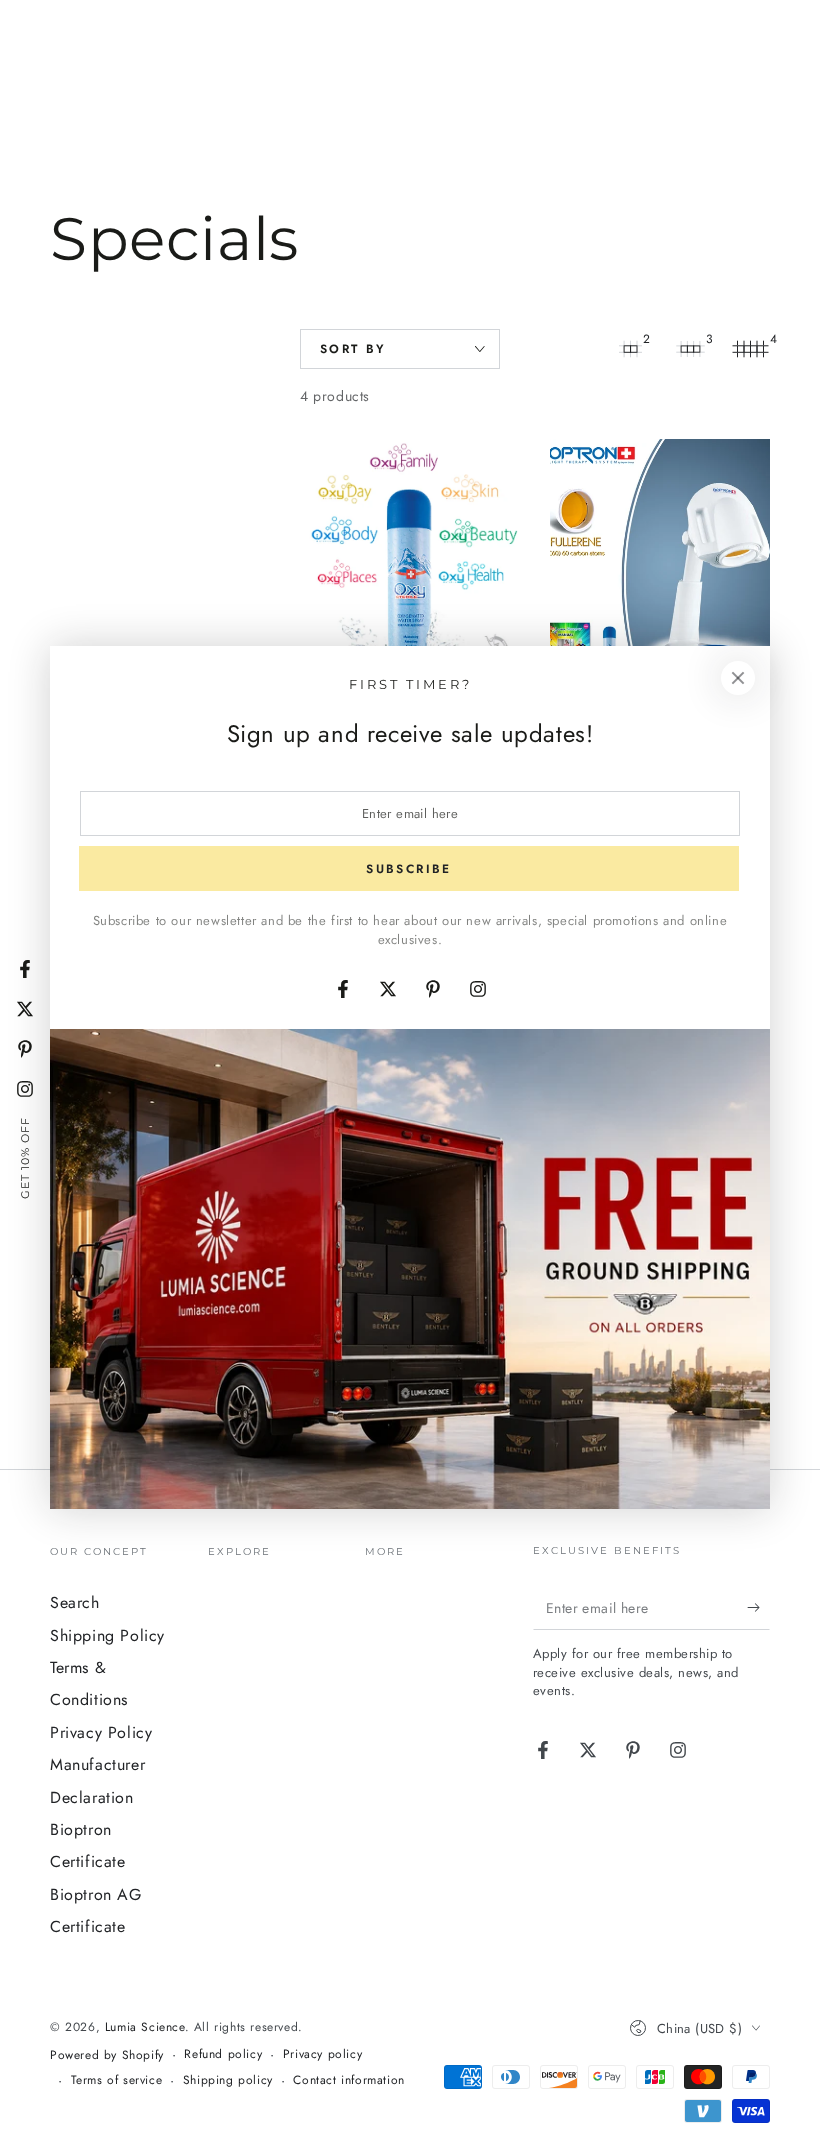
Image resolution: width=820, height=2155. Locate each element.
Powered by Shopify (107, 2055)
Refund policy (223, 2054)
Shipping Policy (107, 1635)
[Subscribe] (758, 1607)
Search (75, 1602)
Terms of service (117, 2080)
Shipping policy (228, 2080)
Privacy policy (322, 2054)
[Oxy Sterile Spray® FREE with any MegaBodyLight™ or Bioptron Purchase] (410, 576)
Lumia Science (145, 2027)
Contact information (348, 2080)
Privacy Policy (101, 1732)
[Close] (738, 678)
